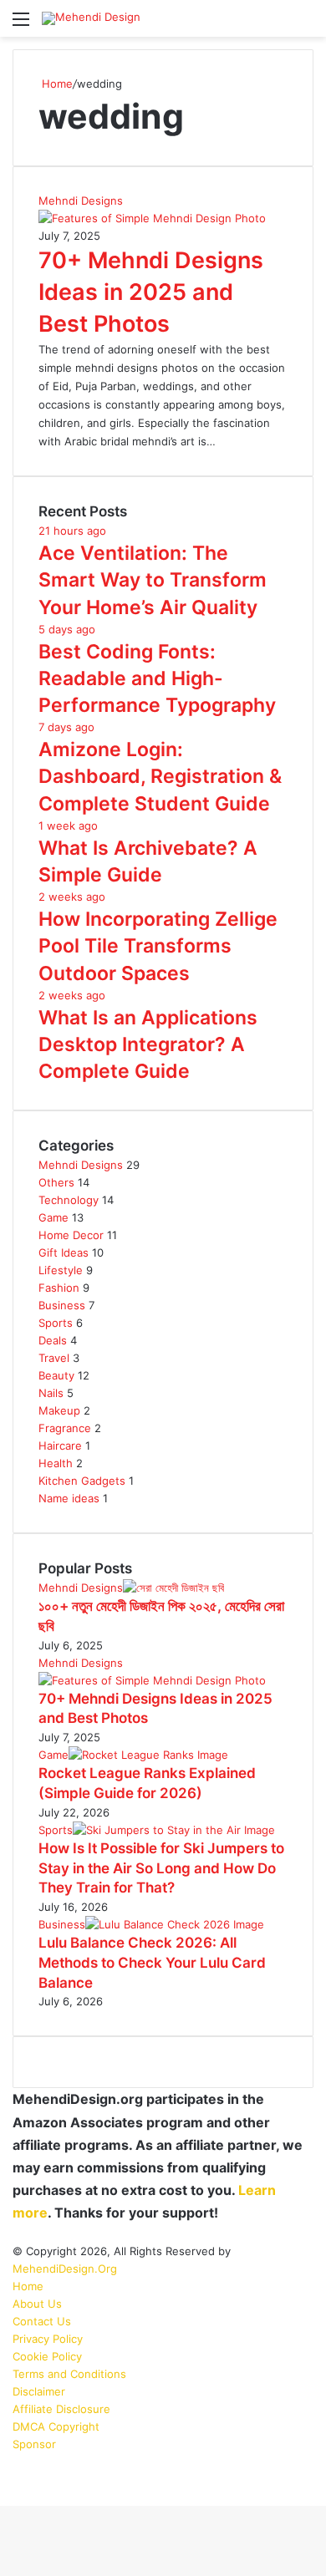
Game (53, 1217)
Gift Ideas (64, 1252)
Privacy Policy (48, 2339)
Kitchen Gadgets (82, 1481)
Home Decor (71, 1235)
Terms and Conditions (69, 2374)
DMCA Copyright (56, 2426)
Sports (56, 1323)
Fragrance (65, 1428)
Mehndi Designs (81, 1165)
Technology (69, 1200)
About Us (37, 2304)
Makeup (59, 1410)
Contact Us (42, 2321)
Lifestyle (61, 1270)
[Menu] (21, 25)
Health (56, 1463)
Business (62, 1305)
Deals (53, 1340)
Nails (51, 1393)
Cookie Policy (47, 2356)
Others (56, 1182)
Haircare (60, 1446)
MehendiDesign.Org (65, 2269)
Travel (54, 1358)
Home (56, 84)
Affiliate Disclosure (61, 2409)
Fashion (59, 1288)
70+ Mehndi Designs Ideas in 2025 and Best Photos (151, 292)
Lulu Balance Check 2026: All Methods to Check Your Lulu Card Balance (152, 1963)
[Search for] (305, 25)
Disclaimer (39, 2391)
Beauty (56, 1375)
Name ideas (69, 1498)
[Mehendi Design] (91, 18)
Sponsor (34, 2444)
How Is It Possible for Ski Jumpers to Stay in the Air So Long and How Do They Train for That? (161, 1868)
